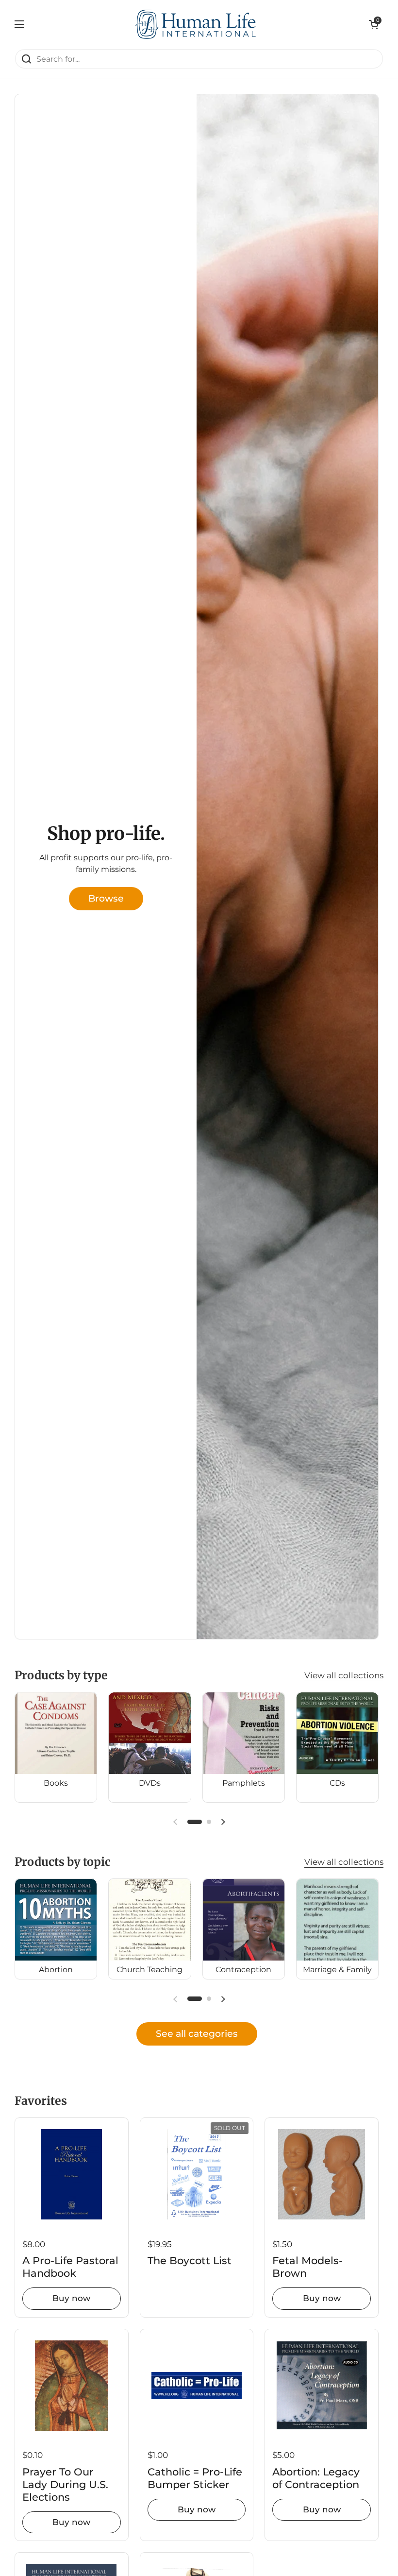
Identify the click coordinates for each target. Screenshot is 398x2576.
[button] (374, 24)
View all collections (344, 1675)
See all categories (197, 2033)
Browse (106, 898)
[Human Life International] (197, 24)
